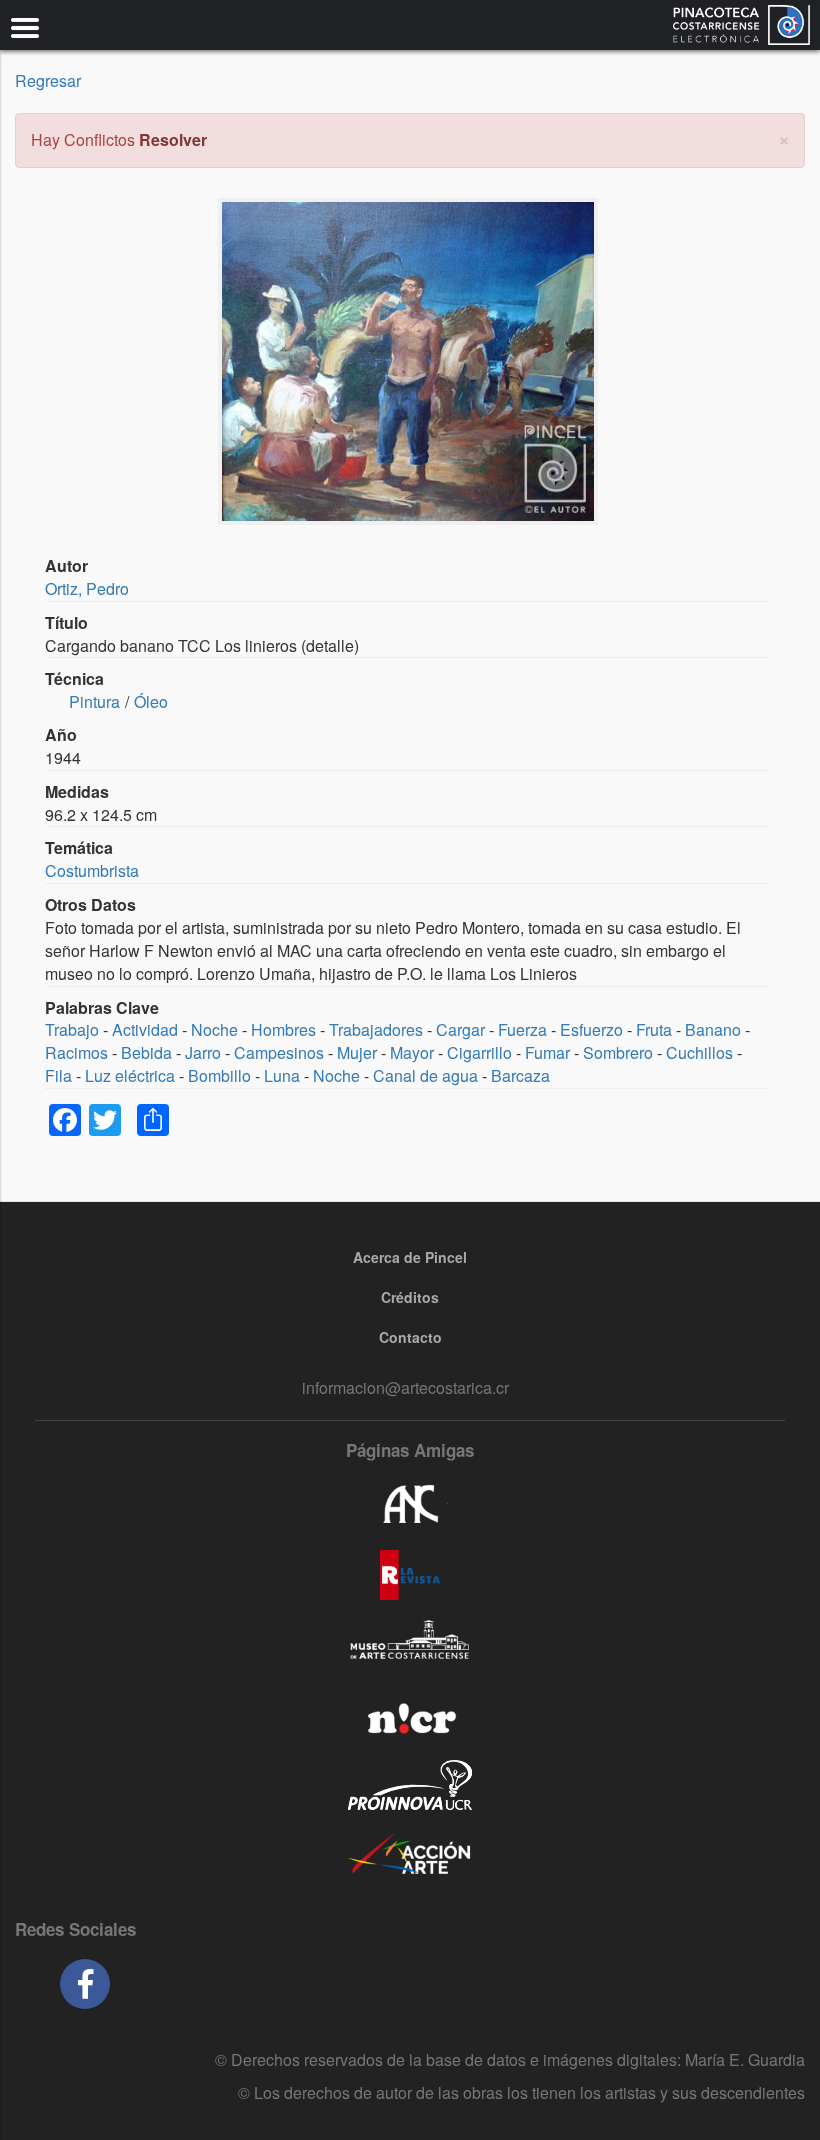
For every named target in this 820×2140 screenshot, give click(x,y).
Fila (58, 1075)
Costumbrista (92, 870)
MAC (410, 1645)
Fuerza (522, 1029)
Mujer (357, 1052)
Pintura (94, 701)
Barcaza (520, 1075)
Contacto (410, 1337)
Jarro (203, 1052)
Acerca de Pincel (410, 1257)
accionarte (410, 1855)
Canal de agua (425, 1075)
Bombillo (219, 1075)
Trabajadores (376, 1029)
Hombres (283, 1029)
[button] (784, 137)
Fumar (547, 1052)
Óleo (151, 701)
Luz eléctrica (130, 1075)
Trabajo (72, 1029)
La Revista (410, 1575)
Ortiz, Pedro (87, 588)
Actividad (145, 1029)
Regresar (48, 80)
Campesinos (279, 1052)
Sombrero (618, 1052)
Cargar (460, 1029)
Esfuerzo (591, 1029)
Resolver (173, 139)
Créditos (410, 1297)
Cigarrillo (479, 1052)
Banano (713, 1029)
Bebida (146, 1052)
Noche (214, 1029)
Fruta (654, 1029)
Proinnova (410, 1785)
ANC (410, 1505)
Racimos (76, 1052)
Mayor (412, 1052)
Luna (282, 1075)
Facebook (85, 1984)
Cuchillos (699, 1052)
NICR (410, 1715)
